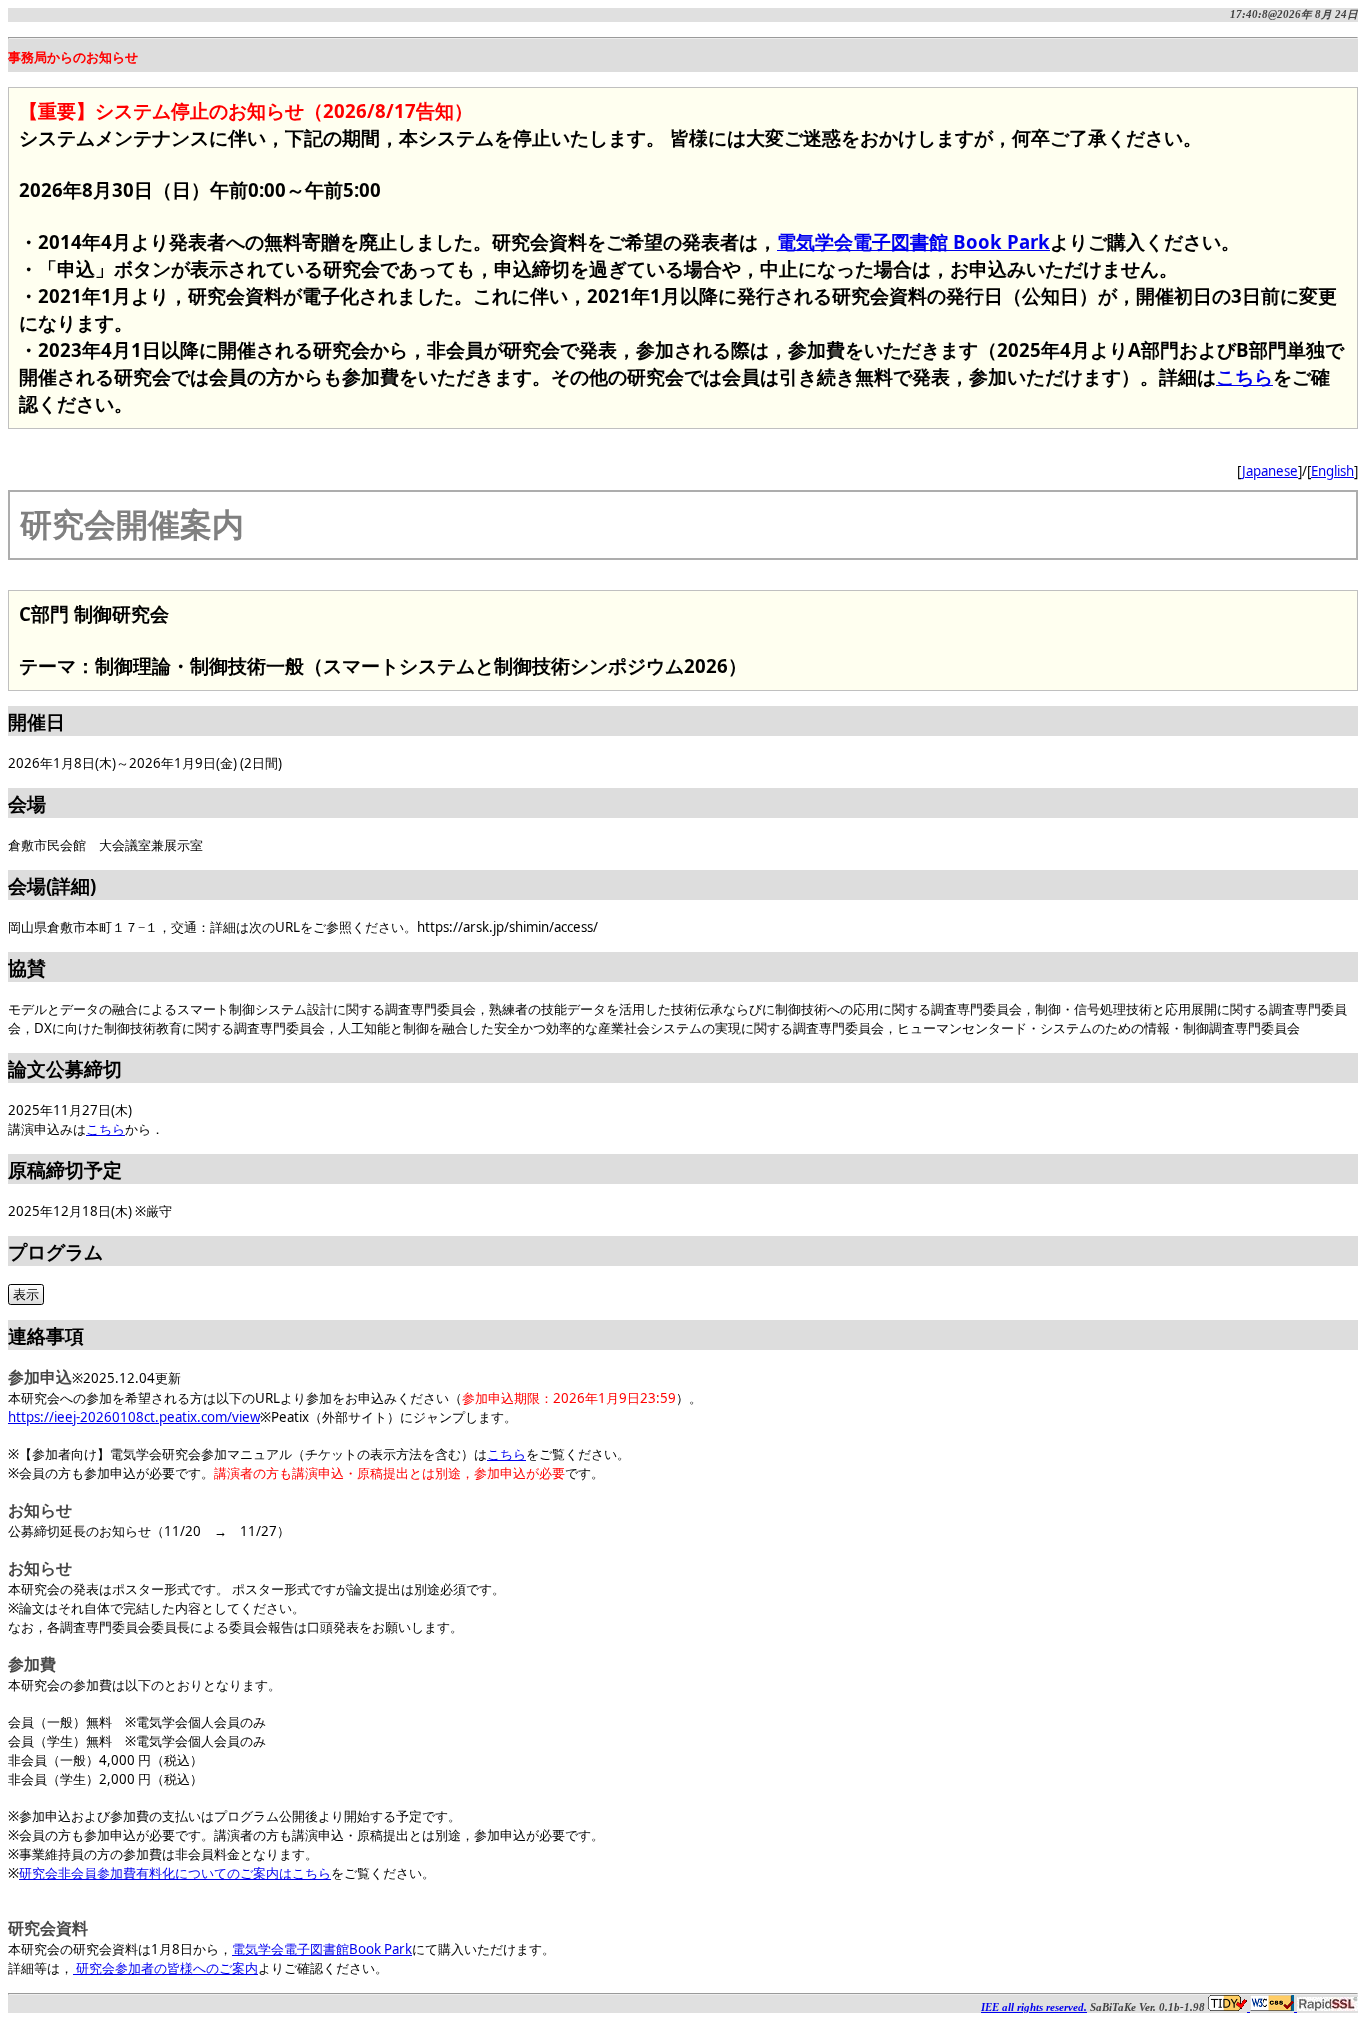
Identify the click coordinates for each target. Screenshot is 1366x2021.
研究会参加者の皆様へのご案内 (165, 1968)
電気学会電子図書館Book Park (322, 1949)
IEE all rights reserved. (1034, 2007)
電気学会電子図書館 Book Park (913, 241)
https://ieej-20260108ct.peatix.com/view (134, 1417)
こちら (1244, 376)
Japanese (1270, 471)
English (1332, 471)
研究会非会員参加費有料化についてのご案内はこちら (175, 1873)
